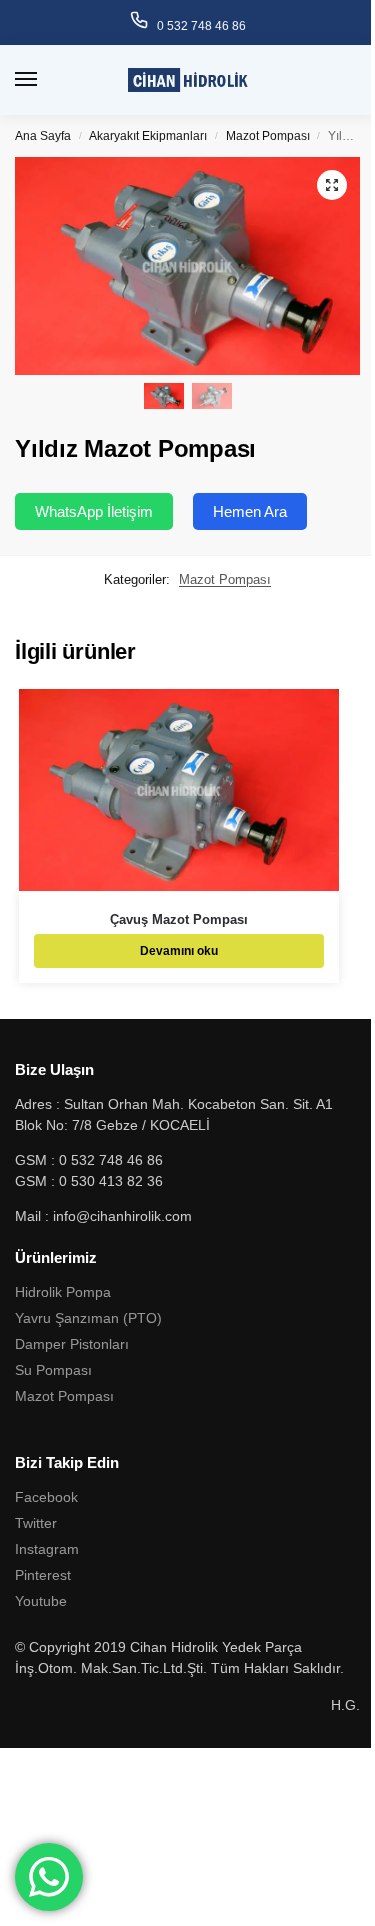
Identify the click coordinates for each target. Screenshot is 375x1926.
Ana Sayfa (43, 136)
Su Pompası (53, 1370)
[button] (332, 185)
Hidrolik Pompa (63, 1292)
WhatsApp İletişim (94, 511)
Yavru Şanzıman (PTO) (88, 1318)
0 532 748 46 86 (201, 26)
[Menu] (45, 80)
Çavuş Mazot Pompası (179, 919)
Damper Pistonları (72, 1344)
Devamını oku (179, 951)
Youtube (41, 1601)
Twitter (36, 1523)
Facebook (46, 1497)
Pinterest (43, 1575)
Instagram (47, 1549)
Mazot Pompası (268, 136)
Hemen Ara (250, 511)
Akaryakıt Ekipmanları (148, 136)
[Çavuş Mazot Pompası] (179, 790)
